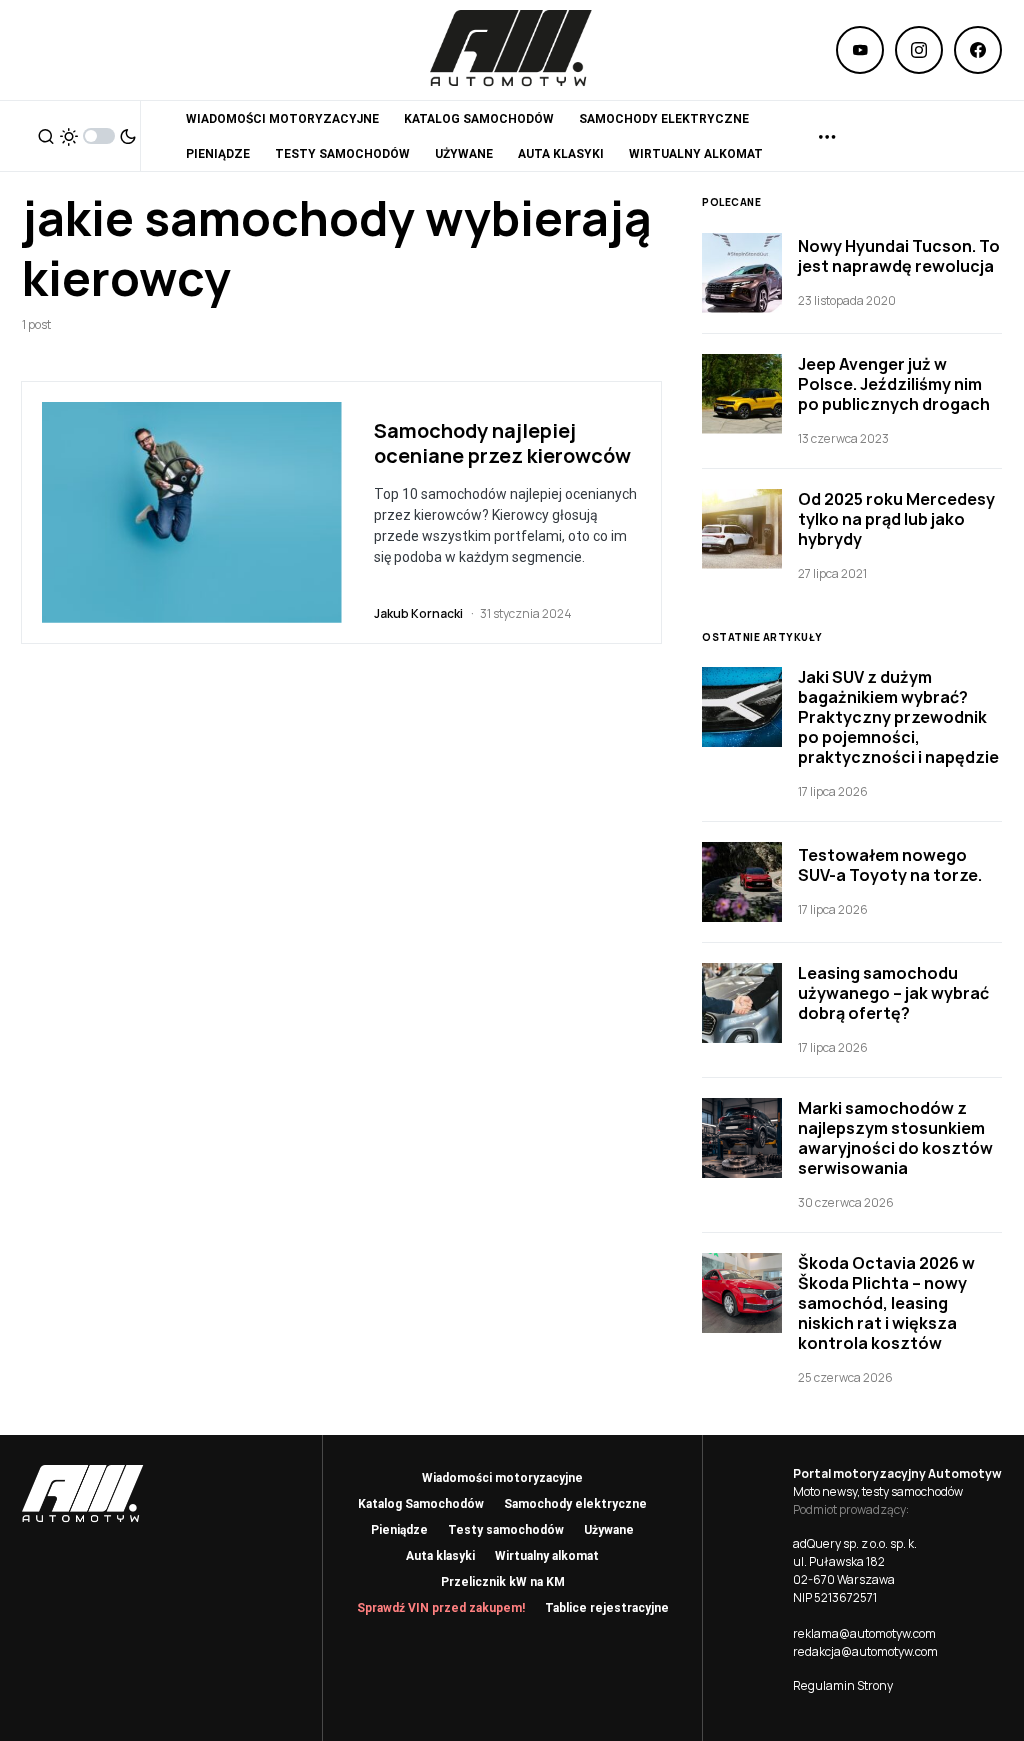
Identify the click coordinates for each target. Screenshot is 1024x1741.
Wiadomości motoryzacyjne (502, 1478)
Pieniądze (399, 1530)
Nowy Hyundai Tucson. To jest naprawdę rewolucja (899, 256)
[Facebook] (978, 50)
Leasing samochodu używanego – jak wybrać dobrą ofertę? (893, 993)
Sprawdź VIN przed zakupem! (441, 1608)
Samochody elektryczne (575, 1504)
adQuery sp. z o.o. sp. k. (855, 1543)
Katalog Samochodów (421, 1504)
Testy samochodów (506, 1530)
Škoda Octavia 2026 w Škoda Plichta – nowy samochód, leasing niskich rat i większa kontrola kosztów (886, 1303)
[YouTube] (860, 50)
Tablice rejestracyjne (607, 1608)
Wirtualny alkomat (547, 1556)
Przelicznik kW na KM (503, 1582)
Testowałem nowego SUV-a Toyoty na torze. (890, 865)
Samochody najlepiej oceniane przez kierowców (502, 443)
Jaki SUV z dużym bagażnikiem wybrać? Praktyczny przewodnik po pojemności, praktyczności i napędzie (898, 717)
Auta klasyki (440, 1556)
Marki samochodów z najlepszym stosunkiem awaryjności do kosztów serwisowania (895, 1138)
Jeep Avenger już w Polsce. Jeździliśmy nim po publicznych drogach (894, 384)
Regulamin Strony (843, 1685)
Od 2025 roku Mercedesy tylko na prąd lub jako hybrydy (896, 519)
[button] (46, 136)
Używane (609, 1530)
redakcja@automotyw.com (865, 1651)
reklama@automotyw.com (864, 1633)
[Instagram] (919, 50)
